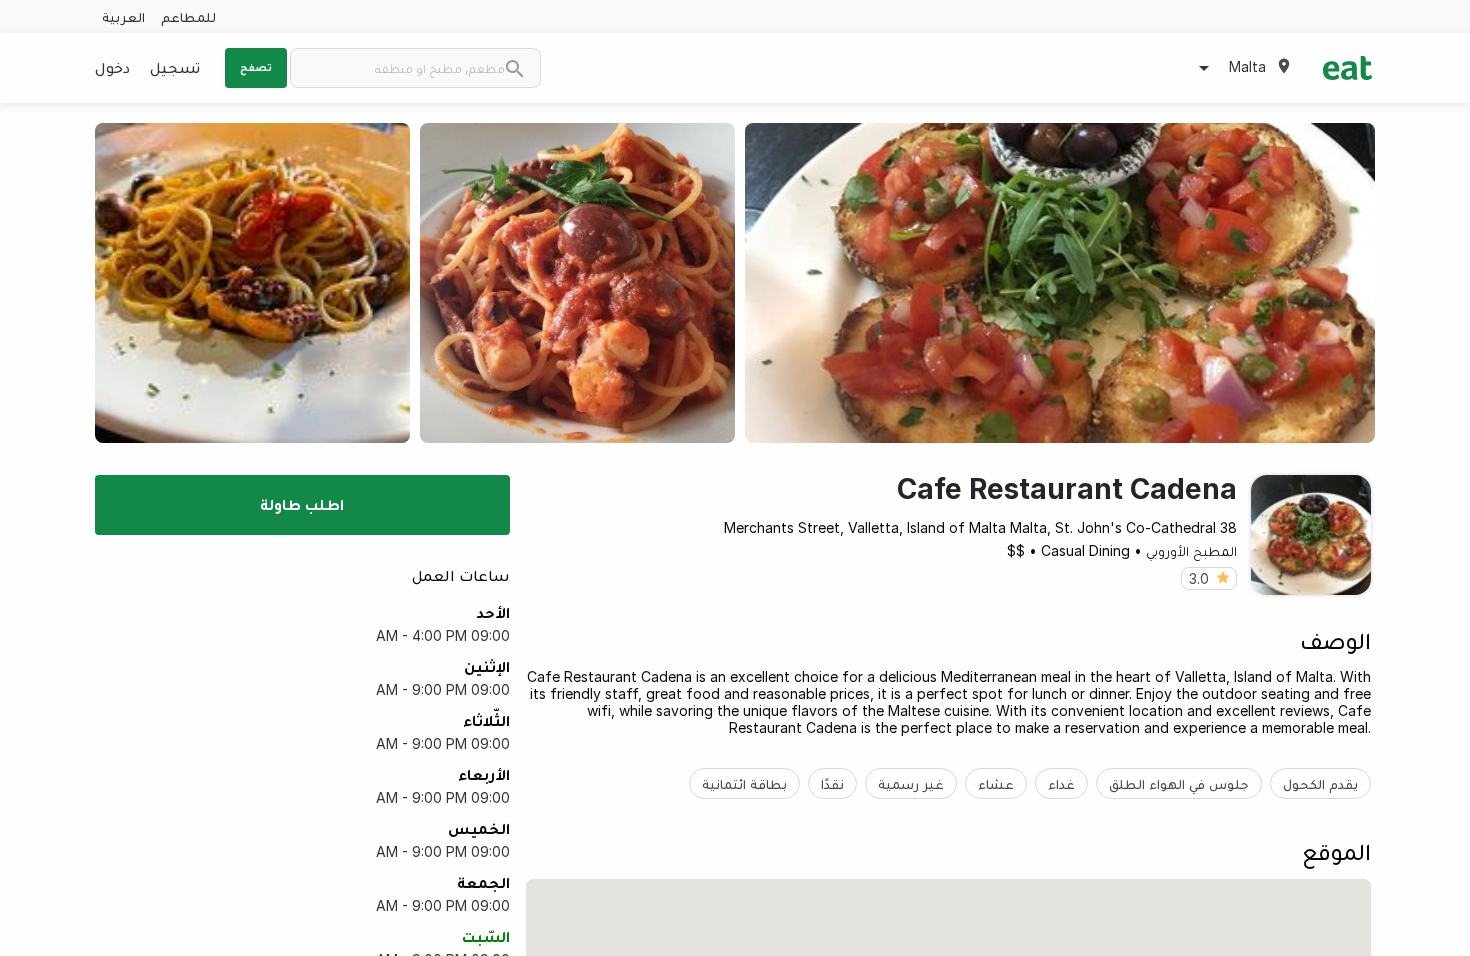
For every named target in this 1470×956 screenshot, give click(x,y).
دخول (112, 67)
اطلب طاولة (302, 504)
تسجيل (175, 67)
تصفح (256, 67)
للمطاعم (188, 16)
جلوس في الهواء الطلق (1179, 783)
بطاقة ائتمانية (744, 783)
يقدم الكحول (1320, 783)
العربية (123, 16)
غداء (1061, 783)
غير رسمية (911, 783)
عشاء (996, 783)
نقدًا (832, 783)
